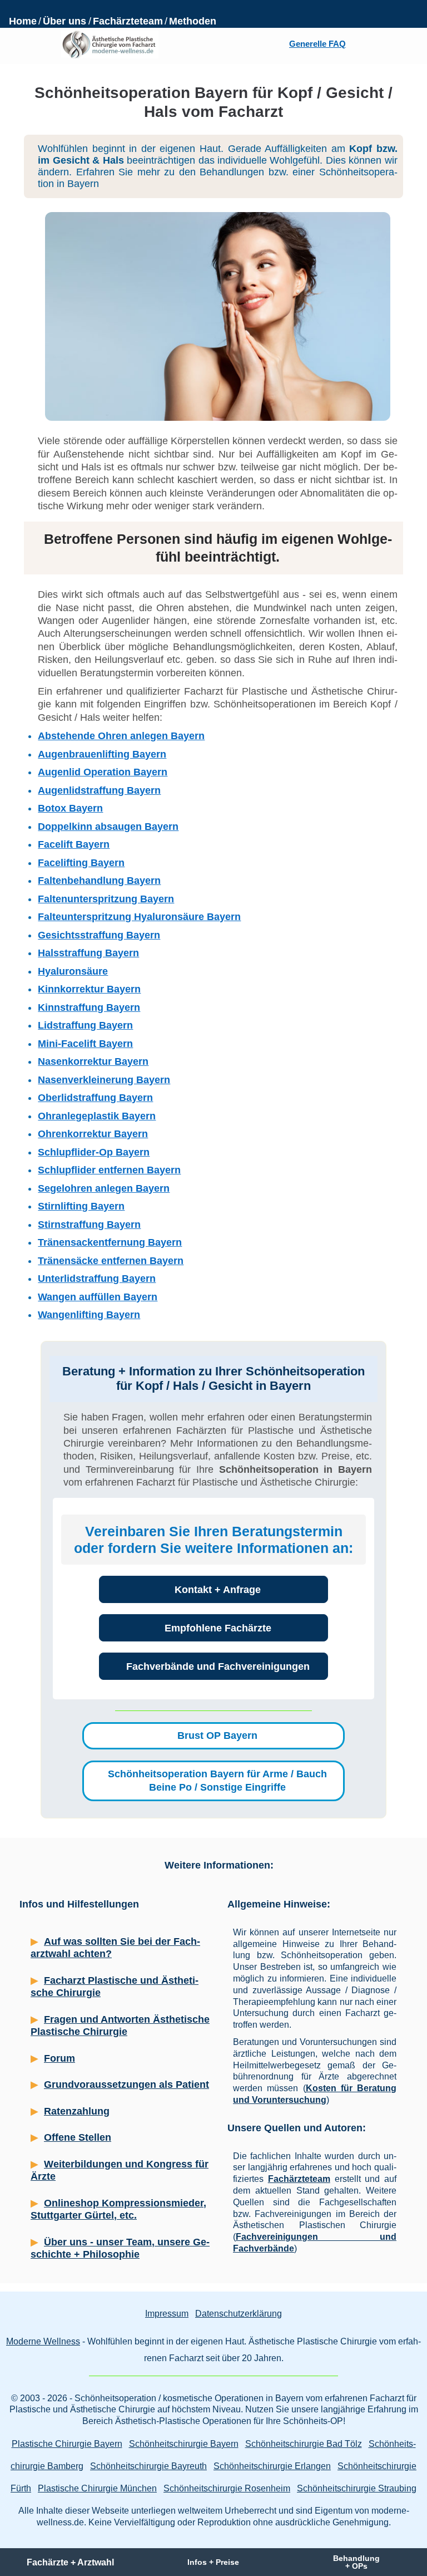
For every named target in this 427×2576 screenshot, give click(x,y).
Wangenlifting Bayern (89, 1315)
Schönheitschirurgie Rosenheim (227, 2488)
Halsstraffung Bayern (88, 953)
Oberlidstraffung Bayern (95, 1098)
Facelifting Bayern (81, 863)
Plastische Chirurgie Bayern (67, 2444)
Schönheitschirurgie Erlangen (272, 2466)
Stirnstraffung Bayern (89, 1225)
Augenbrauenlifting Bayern (102, 754)
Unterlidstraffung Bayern (97, 1279)
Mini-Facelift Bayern (85, 1044)
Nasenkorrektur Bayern (93, 1061)
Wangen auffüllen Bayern (98, 1297)
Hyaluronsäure (73, 971)
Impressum (167, 2314)
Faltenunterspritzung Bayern (106, 899)
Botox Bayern (70, 808)
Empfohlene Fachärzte (218, 1628)
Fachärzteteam (128, 21)
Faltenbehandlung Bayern (99, 881)
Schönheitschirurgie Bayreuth (148, 2466)
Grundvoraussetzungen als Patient (126, 2085)
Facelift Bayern (74, 844)
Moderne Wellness (43, 2341)
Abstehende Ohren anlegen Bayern (121, 736)
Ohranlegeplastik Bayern (97, 1116)
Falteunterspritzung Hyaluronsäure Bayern (139, 917)
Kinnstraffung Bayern (89, 1007)
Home (23, 21)
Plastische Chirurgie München (97, 2488)
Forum (59, 2058)
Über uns (64, 21)
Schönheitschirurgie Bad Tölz (304, 2444)
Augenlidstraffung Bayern (99, 790)
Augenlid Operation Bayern (103, 772)
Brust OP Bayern (217, 1736)
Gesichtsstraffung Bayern (99, 935)
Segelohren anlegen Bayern (104, 1188)
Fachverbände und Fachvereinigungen (218, 1666)
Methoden (193, 21)
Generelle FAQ (317, 44)
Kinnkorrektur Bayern (89, 989)
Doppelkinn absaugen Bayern (108, 827)
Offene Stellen (78, 2137)
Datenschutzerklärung (239, 2314)
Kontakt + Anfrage (218, 1590)
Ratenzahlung (77, 2111)
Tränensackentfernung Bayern (110, 1242)
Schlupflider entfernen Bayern (109, 1170)
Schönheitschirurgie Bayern (184, 2444)
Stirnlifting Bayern (81, 1206)
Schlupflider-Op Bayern (94, 1152)
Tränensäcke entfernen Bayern (111, 1261)
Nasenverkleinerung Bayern (104, 1080)
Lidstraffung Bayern (85, 1025)
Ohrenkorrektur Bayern (93, 1134)
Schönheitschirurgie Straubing (357, 2488)
